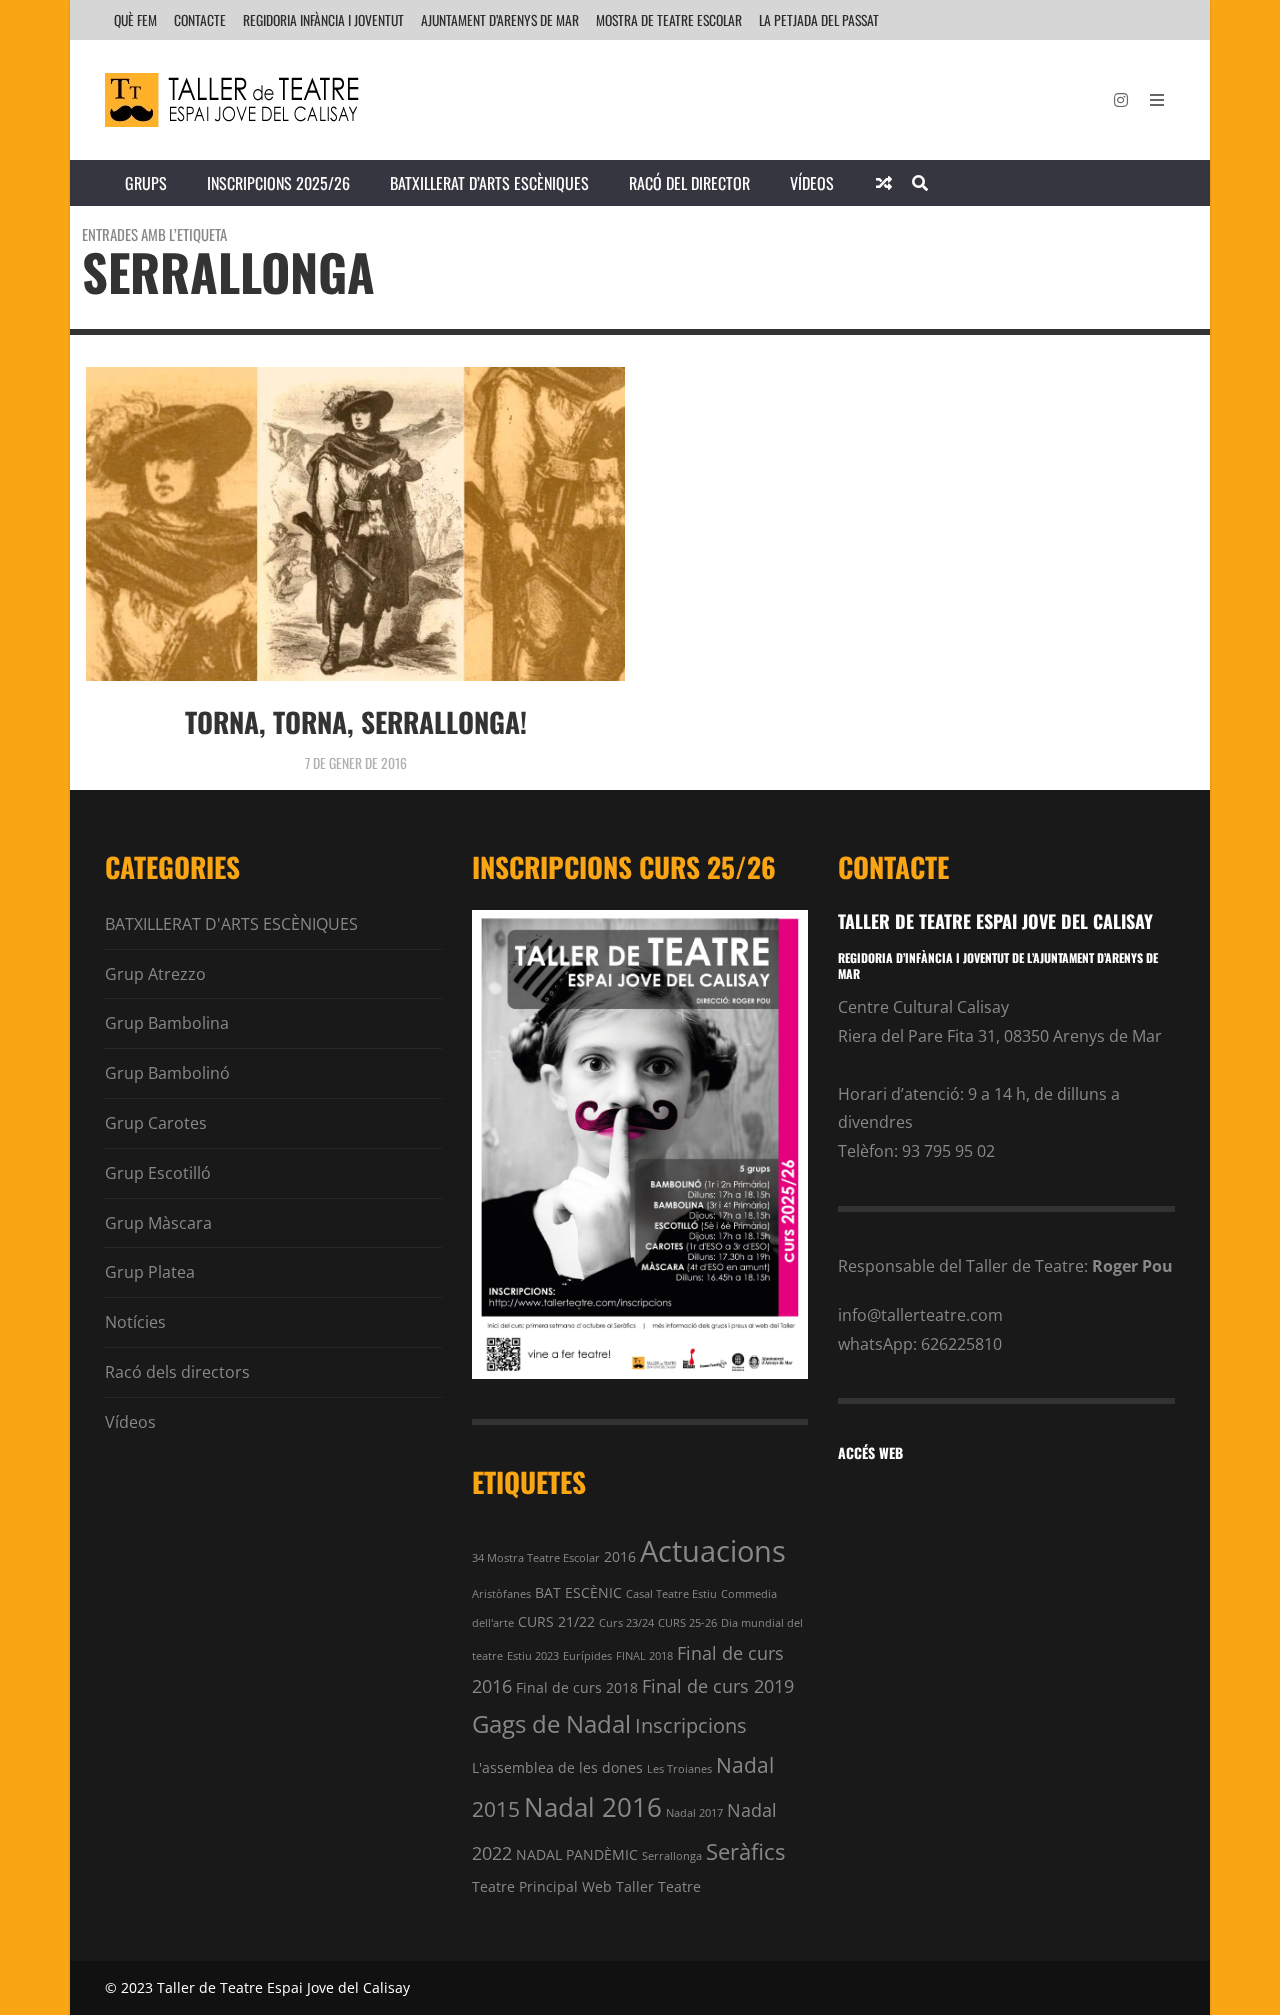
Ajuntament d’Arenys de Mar (500, 20)
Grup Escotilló (158, 1173)
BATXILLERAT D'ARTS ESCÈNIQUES (231, 924)
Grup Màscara (158, 1223)
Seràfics (745, 1851)
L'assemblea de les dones (557, 1767)
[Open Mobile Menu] (1157, 100)
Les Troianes (679, 1769)
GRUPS (146, 183)
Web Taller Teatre (641, 1886)
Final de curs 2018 (577, 1687)
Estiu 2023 (533, 1656)
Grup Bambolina (167, 1023)
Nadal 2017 (694, 1813)
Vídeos (812, 183)
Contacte (200, 20)
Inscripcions (691, 1725)
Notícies (135, 1322)
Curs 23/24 (626, 1623)
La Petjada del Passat (819, 20)
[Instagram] (1121, 100)
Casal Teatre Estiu (671, 1594)
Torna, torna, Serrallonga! (356, 721)
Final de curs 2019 (718, 1685)
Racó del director (689, 183)
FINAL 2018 (644, 1656)
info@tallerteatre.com (920, 1315)
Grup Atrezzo (155, 974)
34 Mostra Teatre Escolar (536, 1558)
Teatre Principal (525, 1886)
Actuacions (713, 1551)
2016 (620, 1556)
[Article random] (884, 183)
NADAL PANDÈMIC (577, 1854)
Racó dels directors (177, 1372)
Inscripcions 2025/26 (278, 183)
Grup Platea (150, 1272)
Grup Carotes (156, 1123)
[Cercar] (920, 183)
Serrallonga (672, 1856)
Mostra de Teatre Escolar (669, 20)
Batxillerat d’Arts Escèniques (489, 183)
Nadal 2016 (593, 1807)
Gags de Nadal (551, 1723)
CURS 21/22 (556, 1621)
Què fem (135, 20)
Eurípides (587, 1656)
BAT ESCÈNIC (578, 1592)
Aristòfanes (501, 1594)
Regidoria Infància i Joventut (323, 20)
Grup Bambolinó (167, 1073)
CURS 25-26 (687, 1623)
